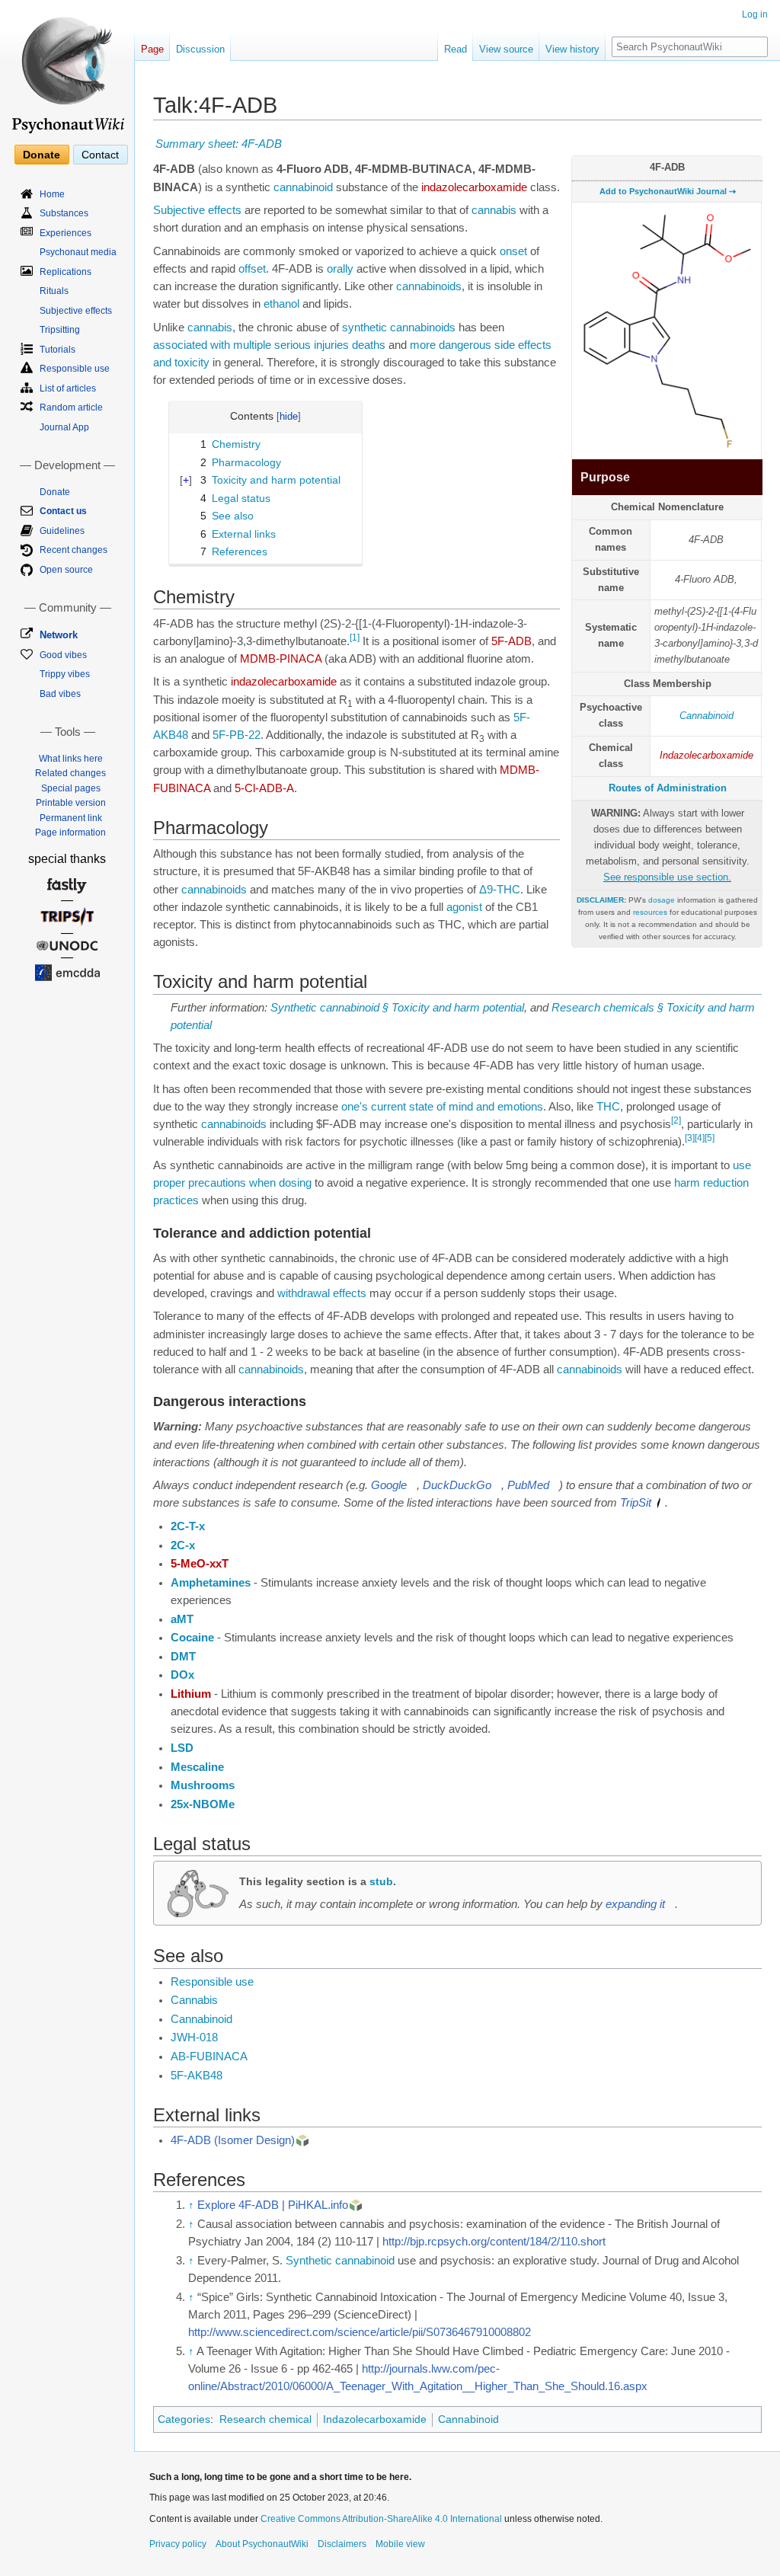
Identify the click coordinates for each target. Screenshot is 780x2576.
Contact (100, 155)
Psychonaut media (78, 252)
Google (389, 1485)
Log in (755, 14)
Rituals (54, 291)
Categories (184, 2419)
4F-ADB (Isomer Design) (233, 2140)
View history (572, 49)
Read (456, 49)
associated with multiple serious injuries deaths (269, 345)
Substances (64, 213)
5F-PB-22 (237, 735)
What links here (71, 759)
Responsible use (212, 1982)
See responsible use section (666, 877)
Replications (66, 272)
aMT (182, 1619)
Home (52, 194)
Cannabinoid (706, 716)
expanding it (635, 1904)
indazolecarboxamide (474, 187)
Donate (42, 155)
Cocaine (192, 1638)
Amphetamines (211, 1583)
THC (608, 1107)
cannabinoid (303, 187)
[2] (676, 1120)
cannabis (494, 210)
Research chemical (265, 2419)
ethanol (281, 304)
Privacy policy (178, 2544)
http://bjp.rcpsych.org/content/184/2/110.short (494, 2242)
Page (152, 49)
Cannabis (194, 2000)
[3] (690, 1138)
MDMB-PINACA (281, 659)
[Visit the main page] (67, 69)
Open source (66, 570)
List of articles (68, 388)
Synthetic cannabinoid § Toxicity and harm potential (397, 1008)
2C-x (183, 1545)
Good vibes (63, 655)
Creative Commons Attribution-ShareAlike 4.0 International (381, 2519)
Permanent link (71, 818)
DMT (183, 1657)
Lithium (191, 1694)
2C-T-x (188, 1526)
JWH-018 (194, 2037)
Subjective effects (197, 210)
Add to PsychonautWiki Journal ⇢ (668, 191)
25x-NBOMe (203, 1804)
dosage (662, 900)
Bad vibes (60, 694)
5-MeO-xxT (200, 1564)
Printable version (71, 803)
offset (252, 269)
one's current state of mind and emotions (442, 1107)
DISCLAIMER (600, 900)
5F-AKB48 (197, 2076)
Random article (71, 407)
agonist (464, 907)
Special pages (71, 788)
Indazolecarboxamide (706, 755)
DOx (182, 1675)
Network (59, 635)
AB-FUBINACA (209, 2057)
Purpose (605, 477)
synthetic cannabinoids (399, 328)
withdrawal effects (322, 1293)
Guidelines (62, 531)
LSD (182, 1748)
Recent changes (74, 550)
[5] (710, 1138)
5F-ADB (511, 641)
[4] (700, 1138)
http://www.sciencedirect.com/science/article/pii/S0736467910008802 (360, 2332)
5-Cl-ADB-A (264, 788)
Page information (70, 833)
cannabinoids (429, 286)
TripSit (636, 1503)
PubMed (528, 1485)
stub (381, 1881)
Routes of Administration (668, 788)
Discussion (200, 49)
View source (506, 49)
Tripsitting (60, 330)
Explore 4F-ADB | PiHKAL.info (273, 2205)
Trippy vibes (65, 674)
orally (340, 269)
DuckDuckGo (457, 1485)
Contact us (63, 511)
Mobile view (400, 2544)
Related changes (70, 773)
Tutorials (58, 350)
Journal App (64, 427)
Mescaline (197, 1767)
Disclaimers (342, 2544)
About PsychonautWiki (262, 2544)
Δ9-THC (500, 890)
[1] (355, 638)
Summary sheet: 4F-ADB (219, 144)
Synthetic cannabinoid (340, 2261)
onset (513, 251)
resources (650, 912)
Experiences (66, 233)
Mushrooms (203, 1785)
